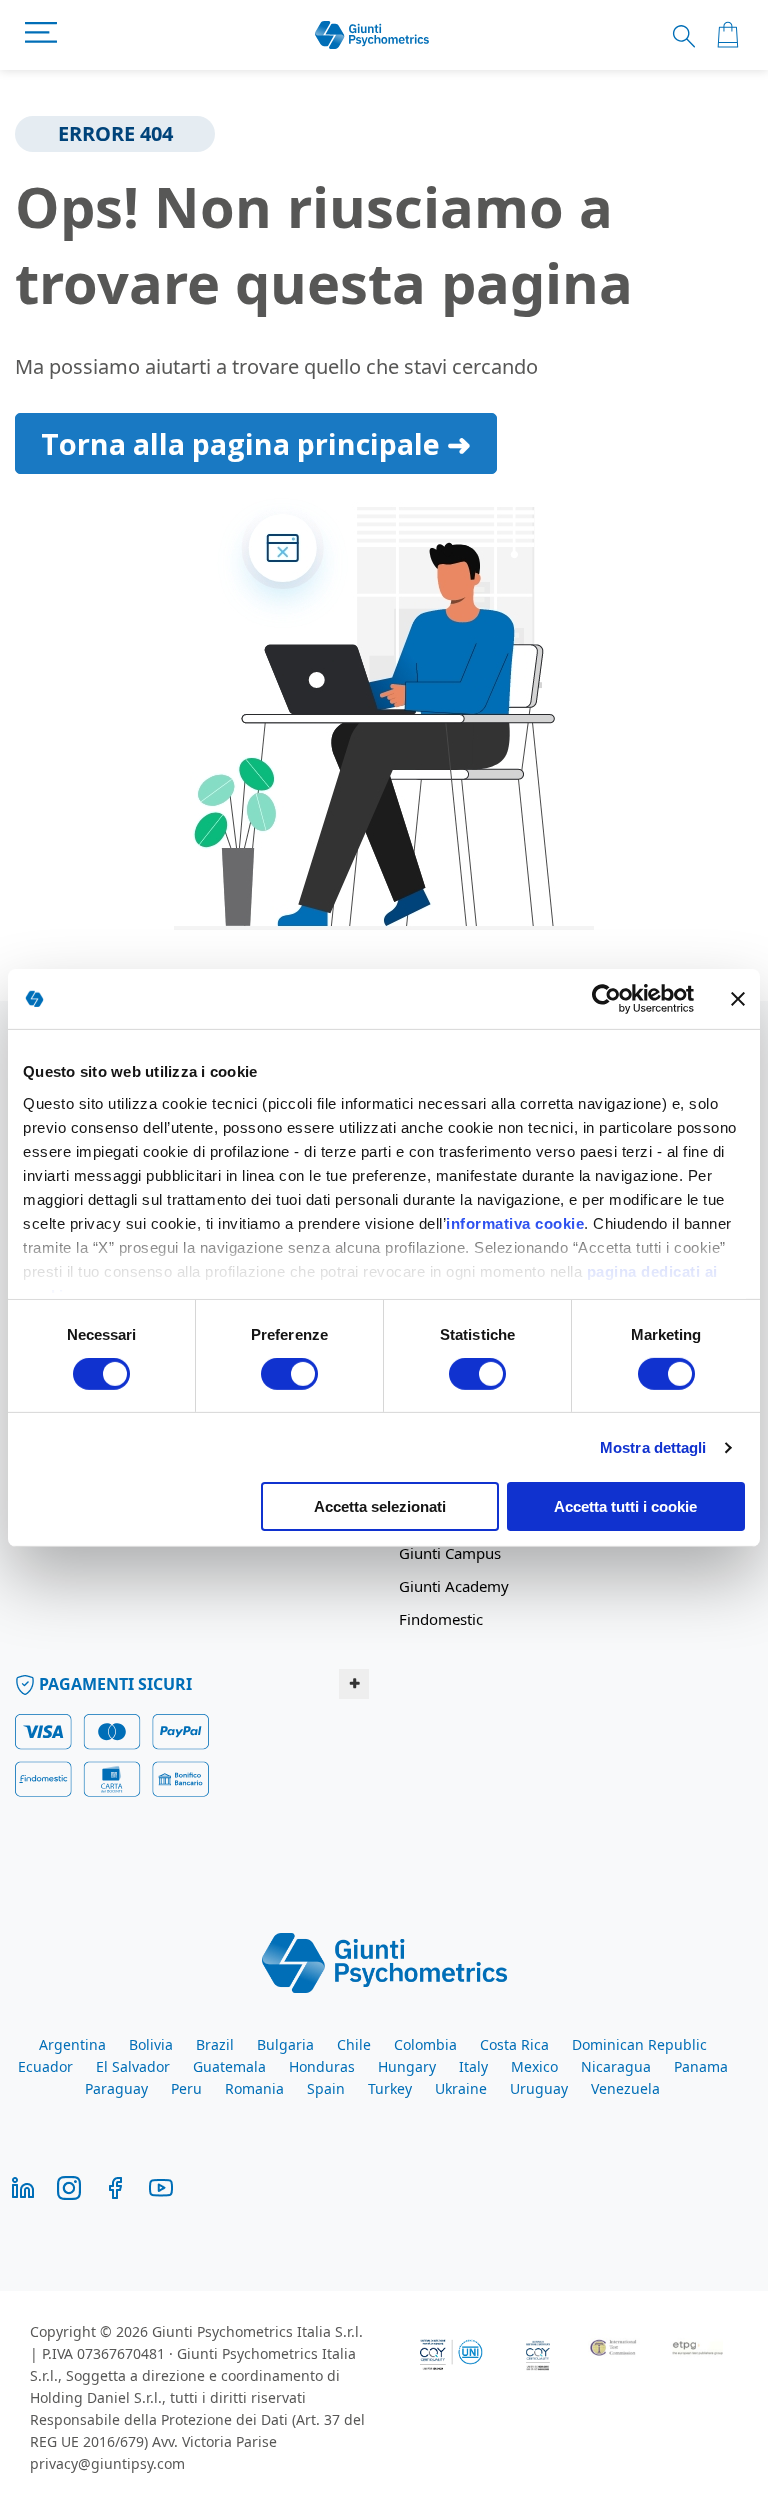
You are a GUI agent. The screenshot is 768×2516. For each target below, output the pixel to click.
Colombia (425, 2044)
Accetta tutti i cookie (625, 1506)
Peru (186, 2088)
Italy (473, 2066)
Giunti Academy (454, 1586)
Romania (254, 2088)
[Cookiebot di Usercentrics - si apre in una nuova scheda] (606, 999)
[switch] (289, 1376)
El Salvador (133, 2066)
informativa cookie (515, 1222)
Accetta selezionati (380, 1506)
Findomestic (441, 1619)
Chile (354, 2044)
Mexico (534, 2066)
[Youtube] (161, 2186)
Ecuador (45, 2066)
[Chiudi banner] (738, 999)
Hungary (407, 2066)
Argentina (72, 2044)
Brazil (215, 2044)
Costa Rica (514, 2044)
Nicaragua (616, 2066)
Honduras (322, 2066)
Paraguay (116, 2088)
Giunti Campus (450, 1553)
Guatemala (229, 2066)
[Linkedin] (23, 2186)
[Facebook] (115, 2186)
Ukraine (461, 2088)
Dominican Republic (639, 2044)
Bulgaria (285, 2044)
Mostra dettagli (653, 1447)
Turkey (390, 2088)
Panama (701, 2066)
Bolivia (151, 2044)
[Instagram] (69, 2186)
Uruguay (539, 2088)
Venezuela (625, 2088)
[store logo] (372, 35)
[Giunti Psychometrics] (384, 1961)
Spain (326, 2088)
